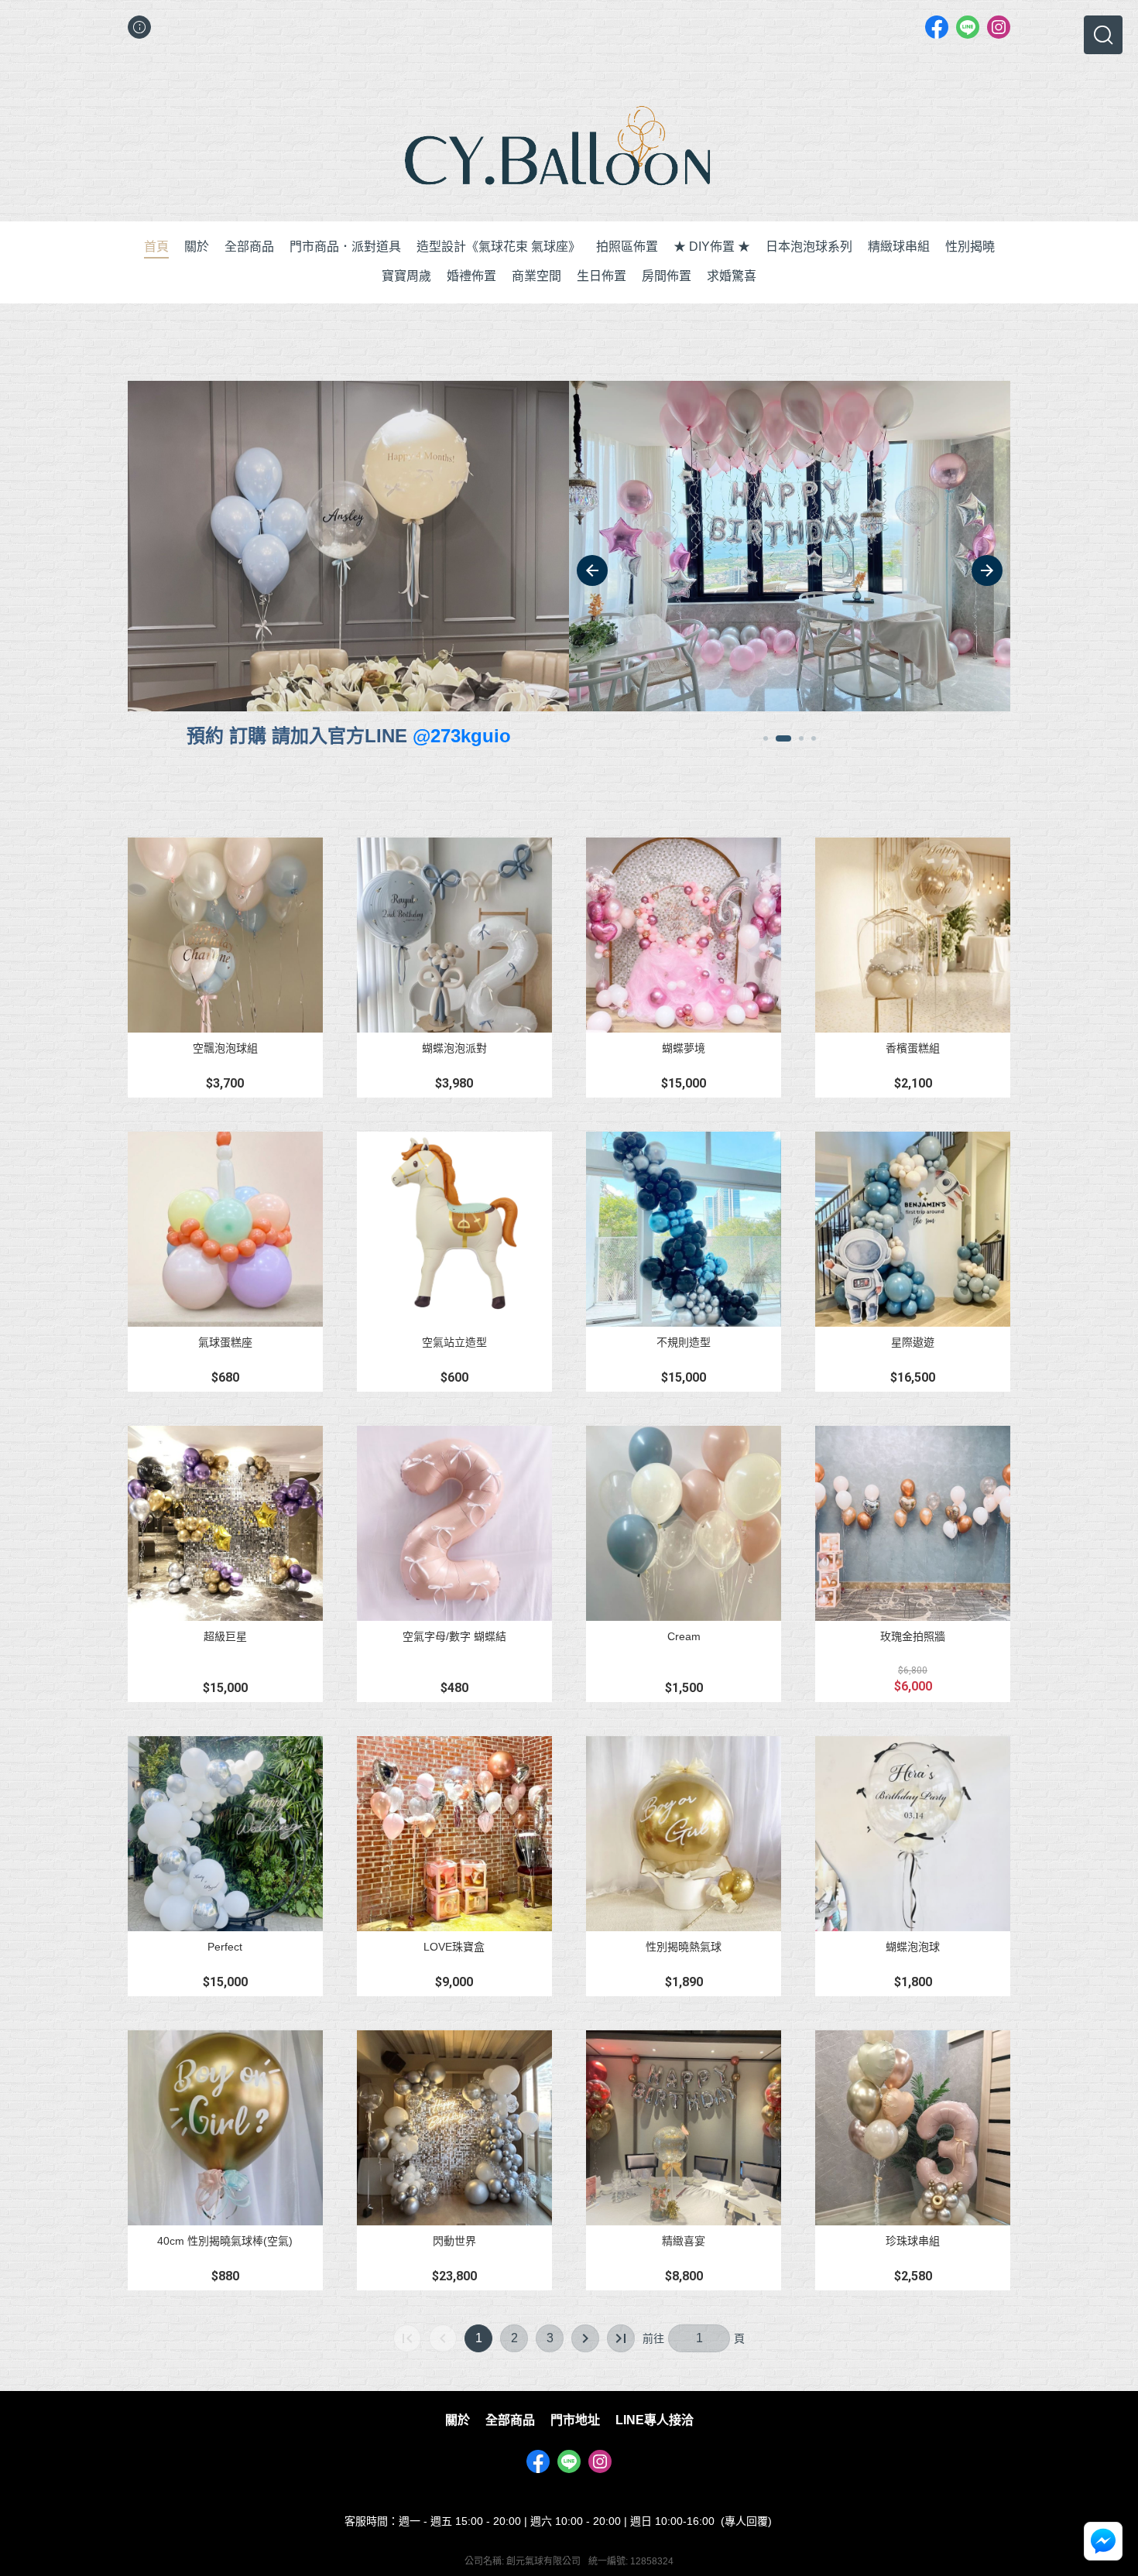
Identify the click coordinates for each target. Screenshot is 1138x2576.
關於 (458, 2420)
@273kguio (462, 736)
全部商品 (510, 2420)
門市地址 (575, 2420)
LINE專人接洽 (655, 2420)
